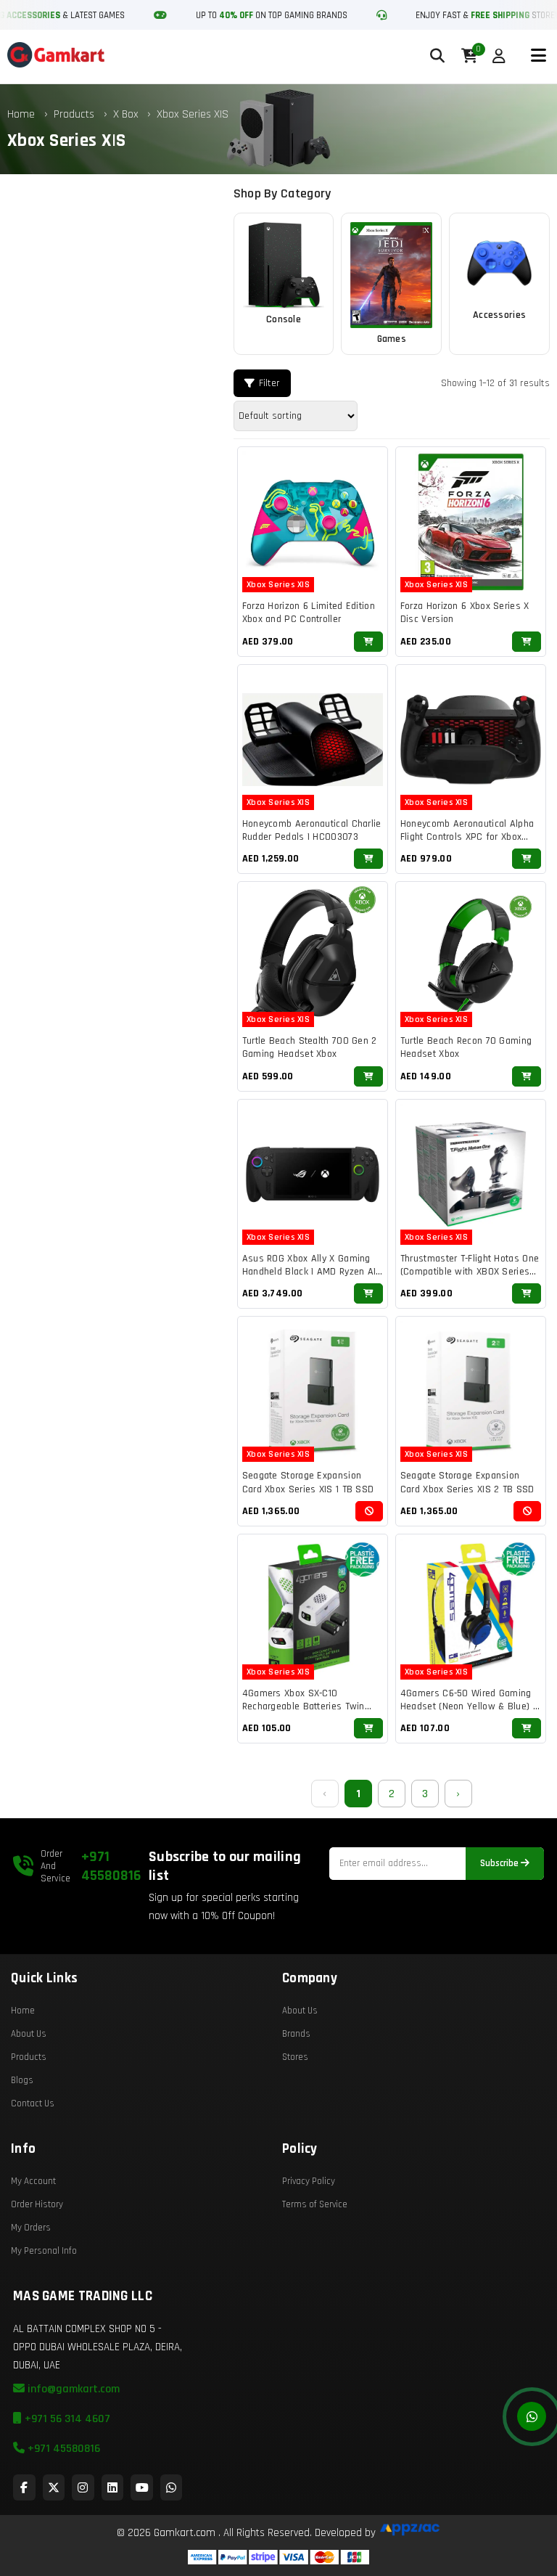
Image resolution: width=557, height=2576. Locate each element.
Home (21, 114)
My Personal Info (44, 2251)
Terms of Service (315, 2204)
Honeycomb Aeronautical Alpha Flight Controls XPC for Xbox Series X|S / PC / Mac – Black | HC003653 (467, 844)
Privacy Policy (309, 2181)
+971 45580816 (111, 1866)
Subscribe (500, 1864)
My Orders (31, 2228)
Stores (295, 2057)
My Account (33, 2181)
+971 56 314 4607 (66, 2419)
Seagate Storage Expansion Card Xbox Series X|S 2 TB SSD (467, 1482)
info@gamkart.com (72, 2389)
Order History (37, 2204)
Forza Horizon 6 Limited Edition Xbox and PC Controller (309, 613)
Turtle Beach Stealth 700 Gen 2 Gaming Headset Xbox (310, 1047)
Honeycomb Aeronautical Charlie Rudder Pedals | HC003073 (312, 830)
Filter (269, 383)
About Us (29, 2034)
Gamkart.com (185, 2533)
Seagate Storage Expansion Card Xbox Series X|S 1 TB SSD (308, 1482)
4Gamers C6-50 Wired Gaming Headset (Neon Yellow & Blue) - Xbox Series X (468, 1706)
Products (74, 114)
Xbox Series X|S (193, 114)
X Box (127, 114)
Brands (296, 2034)
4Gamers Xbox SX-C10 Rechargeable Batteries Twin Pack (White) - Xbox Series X (304, 1706)
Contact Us (33, 2103)
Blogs (22, 2080)
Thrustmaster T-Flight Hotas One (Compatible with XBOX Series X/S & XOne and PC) (470, 1272)
